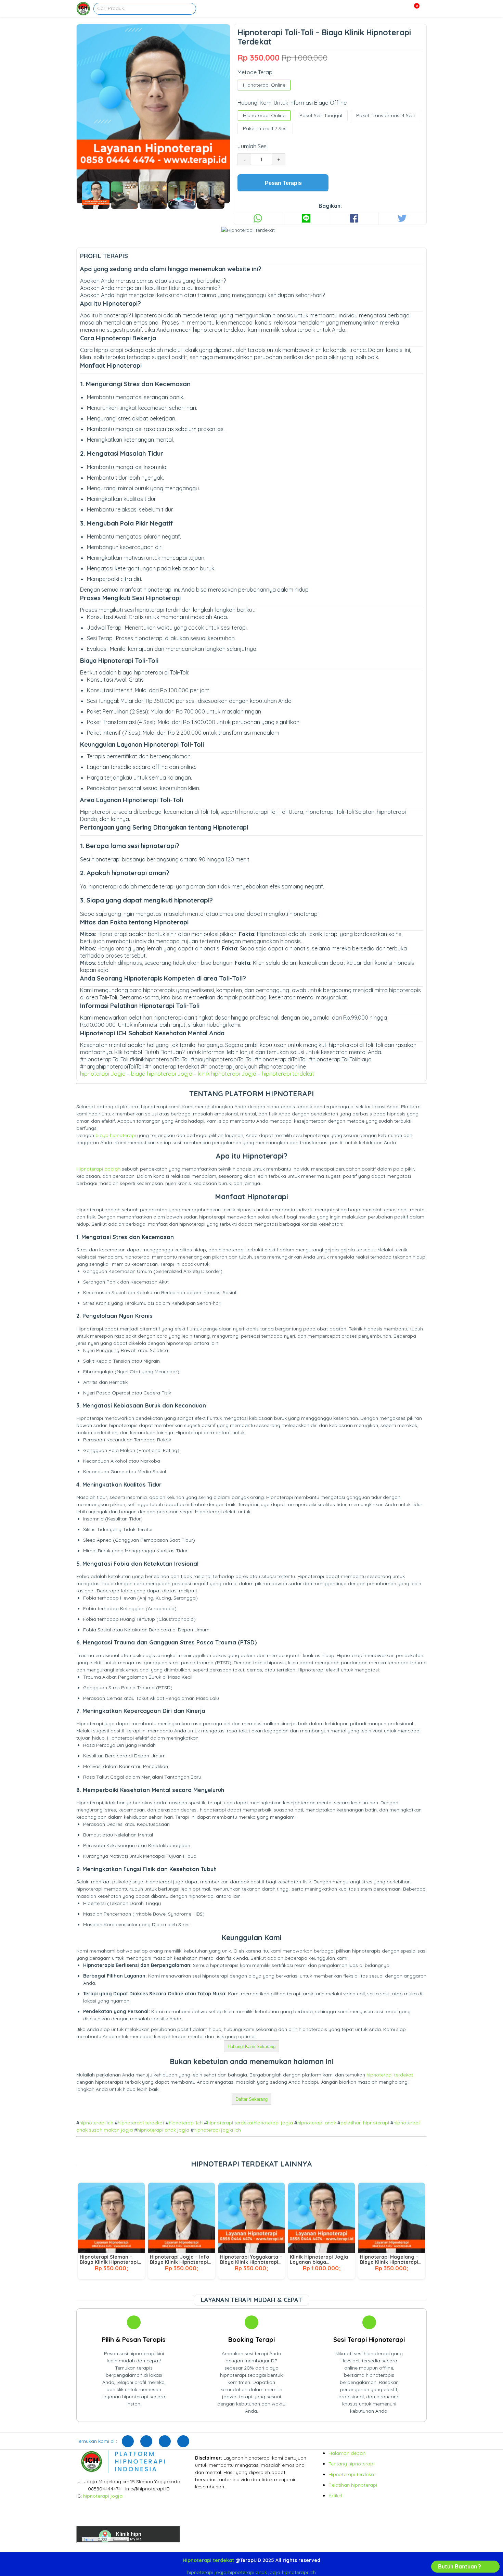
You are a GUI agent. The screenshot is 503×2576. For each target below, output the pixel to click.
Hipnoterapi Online (264, 85)
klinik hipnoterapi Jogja (227, 1074)
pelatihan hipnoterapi (365, 2123)
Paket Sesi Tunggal (321, 115)
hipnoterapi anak (317, 2123)
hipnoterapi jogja (273, 2123)
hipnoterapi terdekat (288, 1074)
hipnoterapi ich (96, 2123)
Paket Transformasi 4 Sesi (385, 115)
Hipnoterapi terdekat (352, 2474)
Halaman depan (347, 2453)
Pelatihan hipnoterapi (353, 2485)
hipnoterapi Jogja (103, 1074)
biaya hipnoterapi (116, 1135)
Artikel (335, 2496)
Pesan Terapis (283, 183)
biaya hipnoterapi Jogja (162, 1074)
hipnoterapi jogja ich (217, 2130)
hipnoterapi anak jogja (163, 2130)
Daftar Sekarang (251, 2099)
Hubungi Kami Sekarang (251, 2047)
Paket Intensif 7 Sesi (265, 128)
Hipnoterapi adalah (98, 1169)
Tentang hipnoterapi (351, 2464)
